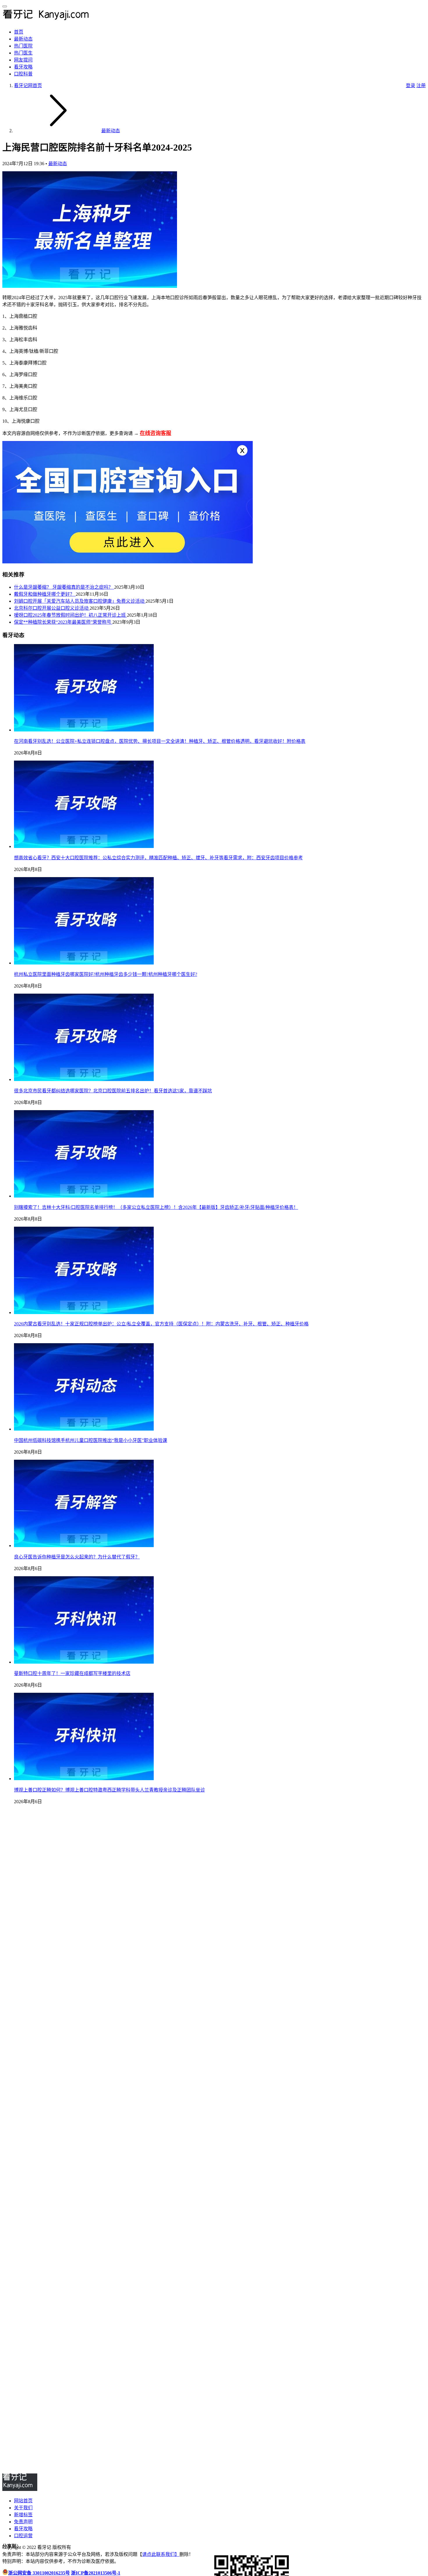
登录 (411, 85)
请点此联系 (154, 2554)
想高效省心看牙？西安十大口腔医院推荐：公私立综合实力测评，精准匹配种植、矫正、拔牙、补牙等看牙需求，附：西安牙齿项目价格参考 (158, 858)
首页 (19, 32)
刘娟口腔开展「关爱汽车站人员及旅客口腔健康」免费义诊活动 (80, 601)
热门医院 (23, 46)
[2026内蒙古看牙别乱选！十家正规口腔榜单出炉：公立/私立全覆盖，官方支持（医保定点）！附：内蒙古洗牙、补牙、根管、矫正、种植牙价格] (84, 1312)
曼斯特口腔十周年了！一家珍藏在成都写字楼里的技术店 (72, 1673)
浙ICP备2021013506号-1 (96, 2573)
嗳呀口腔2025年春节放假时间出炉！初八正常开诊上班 (70, 615)
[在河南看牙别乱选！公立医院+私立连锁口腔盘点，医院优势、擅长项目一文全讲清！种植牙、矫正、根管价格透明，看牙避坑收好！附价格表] (84, 730)
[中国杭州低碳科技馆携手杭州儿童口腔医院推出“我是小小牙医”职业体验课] (84, 1429)
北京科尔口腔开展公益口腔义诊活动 (52, 608)
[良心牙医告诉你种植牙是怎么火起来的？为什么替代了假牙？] (84, 1546)
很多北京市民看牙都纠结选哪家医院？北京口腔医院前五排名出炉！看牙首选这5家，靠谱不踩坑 (113, 1091)
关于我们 (23, 2508)
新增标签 (23, 2515)
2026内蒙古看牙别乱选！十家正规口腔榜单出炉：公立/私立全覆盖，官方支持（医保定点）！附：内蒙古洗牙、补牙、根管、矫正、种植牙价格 (161, 1324)
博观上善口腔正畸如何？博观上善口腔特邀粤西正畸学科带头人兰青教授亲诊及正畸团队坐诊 (109, 1790)
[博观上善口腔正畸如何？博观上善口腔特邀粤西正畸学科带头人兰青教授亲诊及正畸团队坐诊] (84, 1779)
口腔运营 (23, 2536)
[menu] (5, 6)
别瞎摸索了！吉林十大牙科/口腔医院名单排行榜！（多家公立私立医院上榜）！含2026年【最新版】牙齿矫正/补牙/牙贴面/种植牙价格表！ (156, 1207)
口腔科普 (23, 74)
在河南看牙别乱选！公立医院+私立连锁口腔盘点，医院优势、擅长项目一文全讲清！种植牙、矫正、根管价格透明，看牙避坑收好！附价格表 (160, 741)
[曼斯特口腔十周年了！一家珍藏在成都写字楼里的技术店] (84, 1662)
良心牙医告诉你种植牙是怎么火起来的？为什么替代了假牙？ (77, 1557)
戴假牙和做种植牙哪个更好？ (45, 594)
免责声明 (23, 2522)
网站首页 (23, 2501)
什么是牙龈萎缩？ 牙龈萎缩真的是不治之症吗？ (64, 587)
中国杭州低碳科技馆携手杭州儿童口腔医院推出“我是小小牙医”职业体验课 (91, 1440)
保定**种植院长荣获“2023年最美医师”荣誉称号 (63, 622)
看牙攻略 (23, 67)
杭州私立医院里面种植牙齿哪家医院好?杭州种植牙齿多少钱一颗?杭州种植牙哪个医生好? (106, 974)
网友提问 (23, 60)
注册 (421, 85)
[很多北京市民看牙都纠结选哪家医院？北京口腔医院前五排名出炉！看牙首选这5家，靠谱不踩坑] (84, 1079)
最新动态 (23, 39)
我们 (170, 2554)
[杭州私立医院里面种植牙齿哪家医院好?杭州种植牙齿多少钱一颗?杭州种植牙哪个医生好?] (84, 963)
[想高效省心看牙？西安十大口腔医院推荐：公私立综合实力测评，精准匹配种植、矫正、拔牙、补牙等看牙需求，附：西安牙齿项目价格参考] (84, 846)
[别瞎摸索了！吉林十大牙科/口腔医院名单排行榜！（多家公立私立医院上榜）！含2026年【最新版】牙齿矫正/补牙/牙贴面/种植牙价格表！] (84, 1196)
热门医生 (23, 53)
